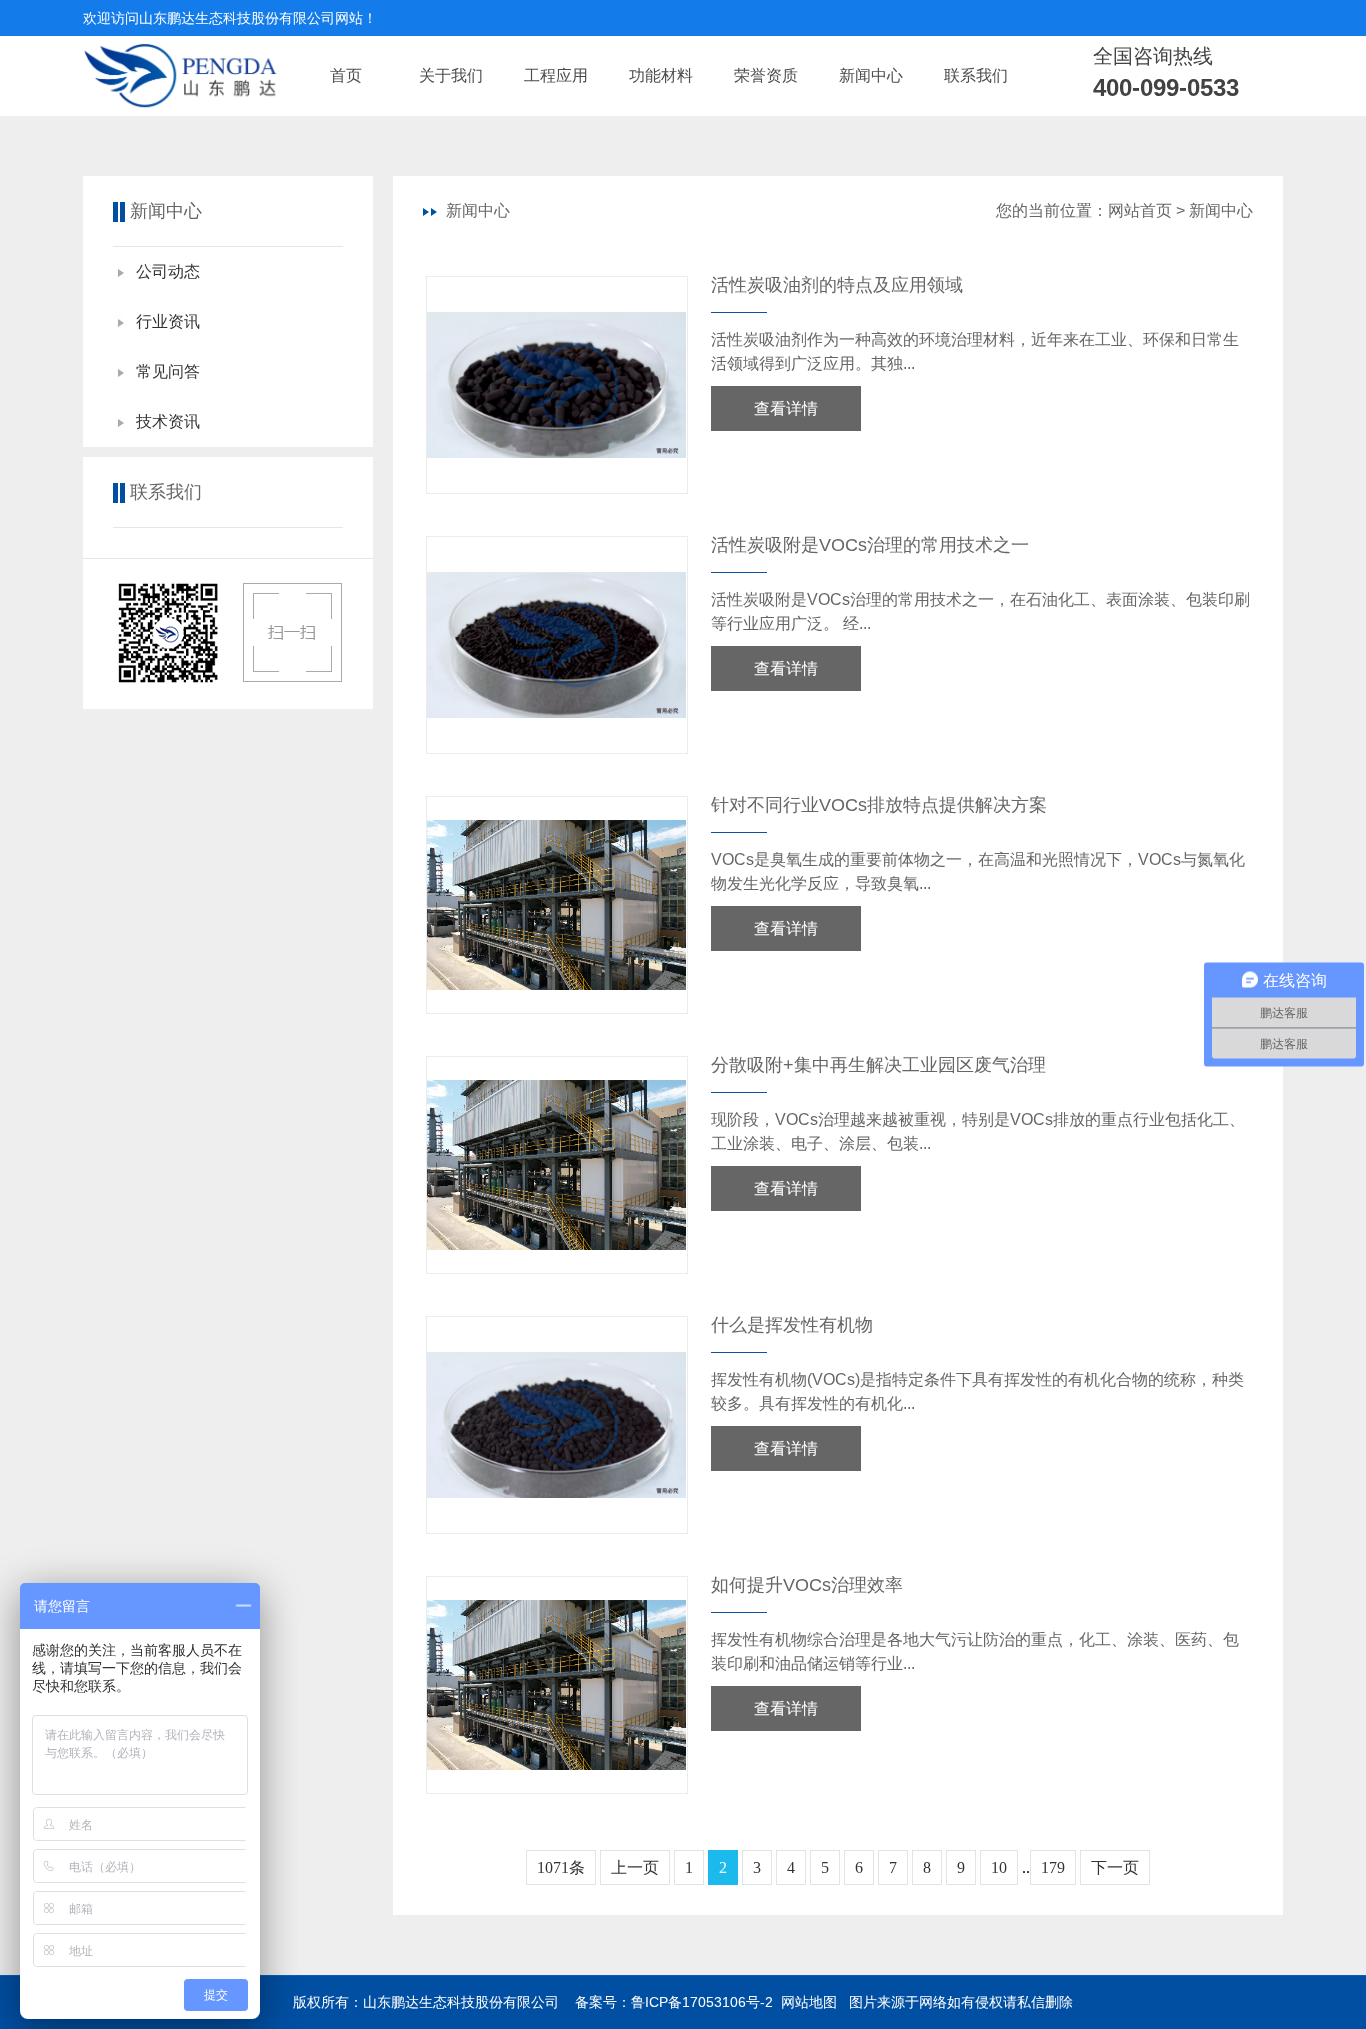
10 (999, 1867)
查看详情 (786, 408)
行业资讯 (168, 321)
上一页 (635, 1867)
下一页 (1115, 1867)
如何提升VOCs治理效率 (807, 1585)
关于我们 (451, 75)
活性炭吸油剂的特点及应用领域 (837, 285)
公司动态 (168, 271)
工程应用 (556, 75)
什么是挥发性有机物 (792, 1325)
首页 (346, 75)
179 (1053, 1867)
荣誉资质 (766, 75)
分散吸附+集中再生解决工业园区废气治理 (878, 1065)
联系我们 (976, 75)
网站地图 (809, 2002)
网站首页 (1140, 210)
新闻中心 (871, 75)
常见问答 (168, 371)
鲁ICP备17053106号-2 (702, 2002)
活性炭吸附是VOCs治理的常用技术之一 (870, 545)
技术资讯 (168, 421)
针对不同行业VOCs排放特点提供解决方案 (879, 805)
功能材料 (661, 75)
